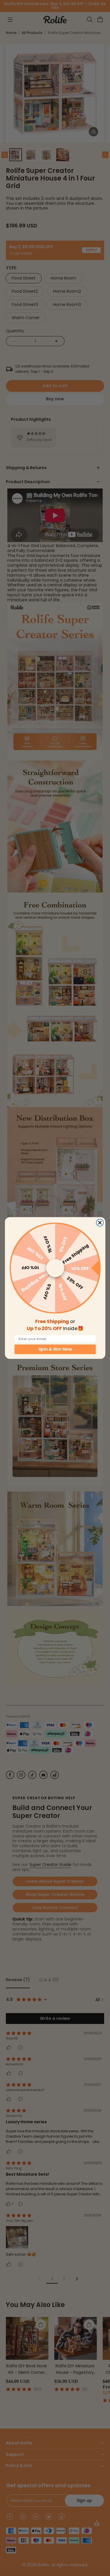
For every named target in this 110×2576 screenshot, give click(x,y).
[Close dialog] (100, 1223)
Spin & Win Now (55, 1349)
